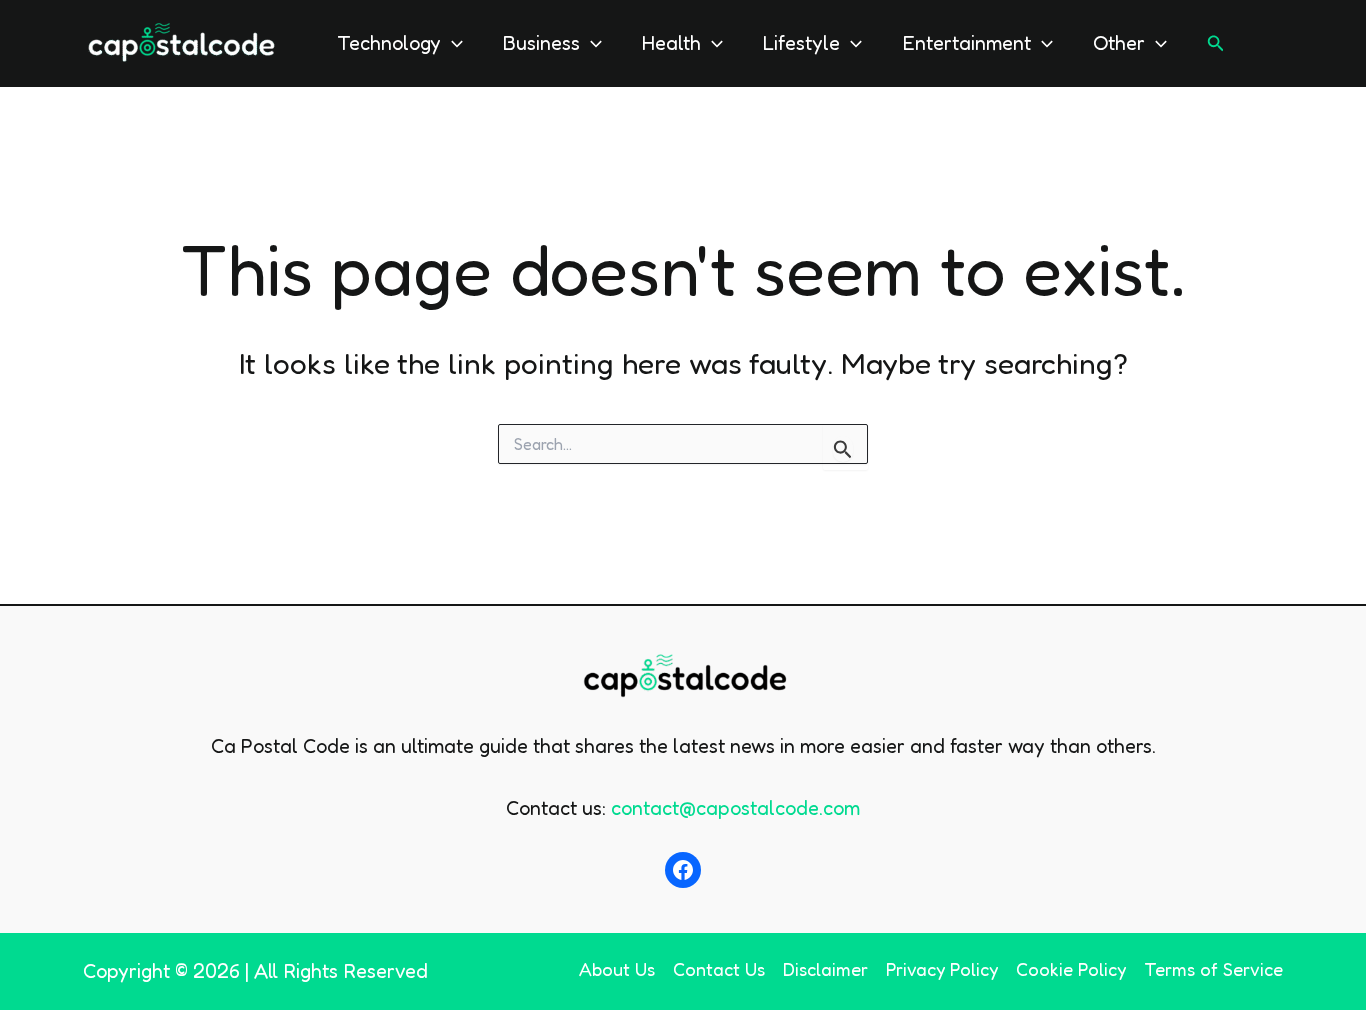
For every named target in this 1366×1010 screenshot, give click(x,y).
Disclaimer (825, 969)
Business (541, 43)
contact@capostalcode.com (735, 808)
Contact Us (719, 969)
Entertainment (966, 43)
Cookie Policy (1071, 969)
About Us (617, 969)
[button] (452, 43)
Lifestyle (801, 43)
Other (1119, 43)
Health (671, 43)
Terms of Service (1213, 969)
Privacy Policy (942, 969)
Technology (389, 43)
